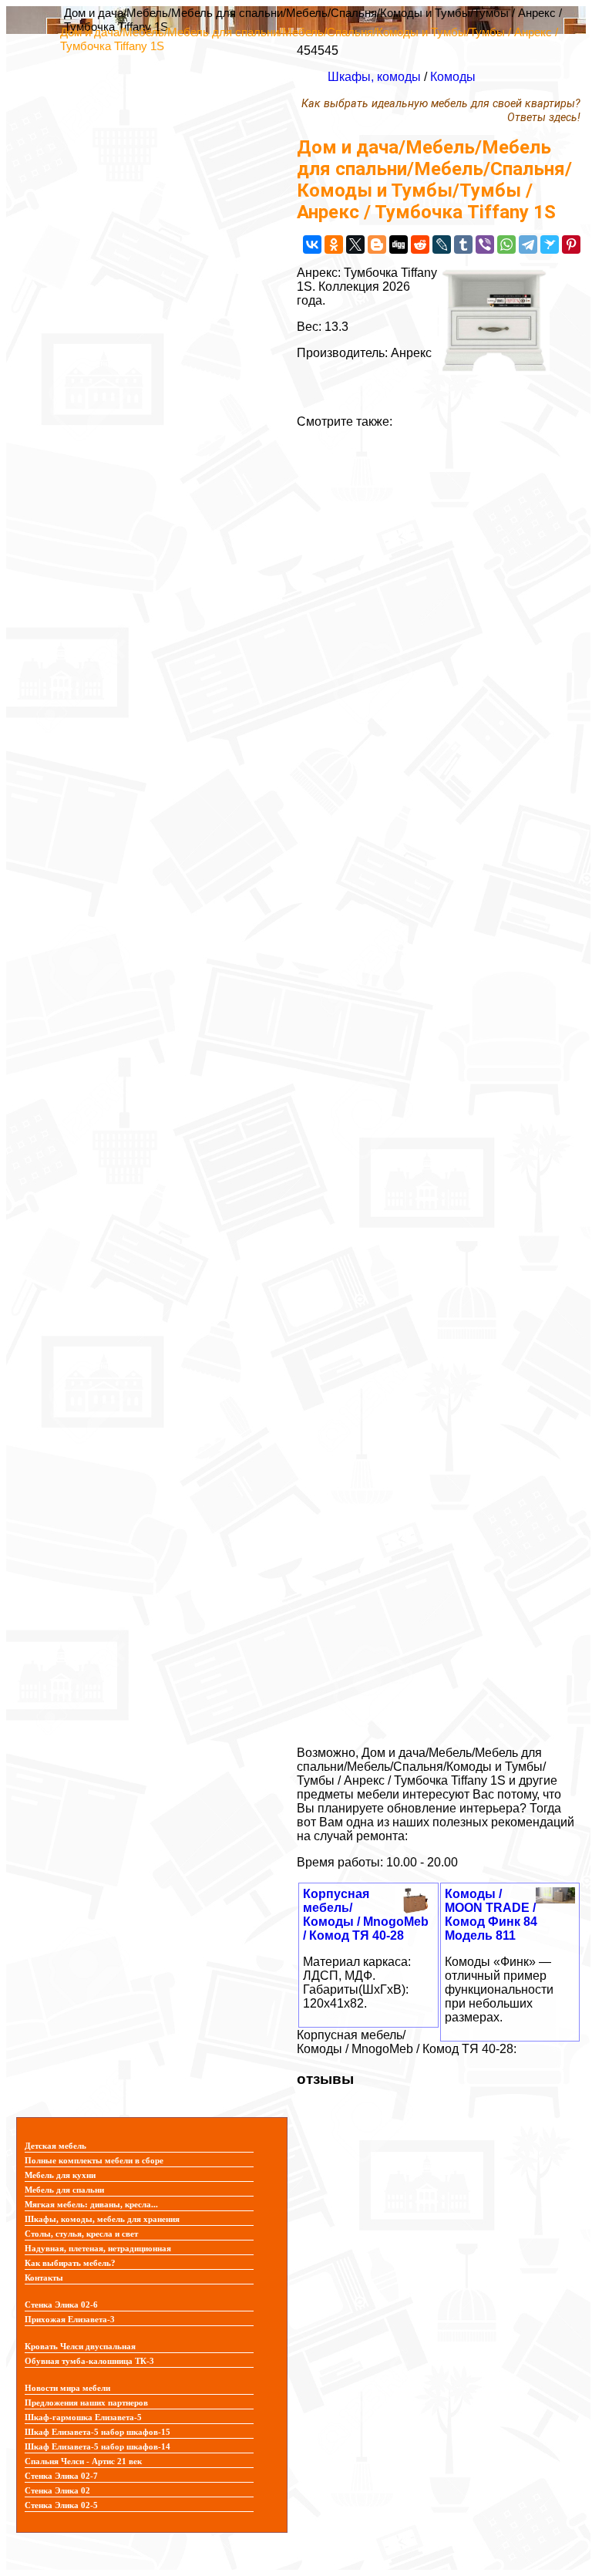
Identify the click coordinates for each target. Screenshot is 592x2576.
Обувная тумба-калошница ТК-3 (89, 2361)
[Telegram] (528, 244)
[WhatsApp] (506, 244)
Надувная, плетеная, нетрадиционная (98, 2249)
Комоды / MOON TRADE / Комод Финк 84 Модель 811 (491, 1915)
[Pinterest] (571, 244)
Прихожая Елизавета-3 (70, 2320)
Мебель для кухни (60, 2175)
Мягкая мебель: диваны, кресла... (91, 2205)
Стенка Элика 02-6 (61, 2305)
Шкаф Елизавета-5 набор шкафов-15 (98, 2432)
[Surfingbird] (550, 244)
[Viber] (485, 244)
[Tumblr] (463, 244)
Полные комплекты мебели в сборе (94, 2161)
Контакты (44, 2278)
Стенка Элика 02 (57, 2491)
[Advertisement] (439, 1081)
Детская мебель (55, 2146)
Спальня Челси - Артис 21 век (83, 2461)
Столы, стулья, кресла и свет (81, 2234)
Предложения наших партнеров (86, 2403)
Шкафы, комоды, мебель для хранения (102, 2219)
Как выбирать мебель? (70, 2263)
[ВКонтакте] (312, 244)
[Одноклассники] (334, 244)
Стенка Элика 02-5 (61, 2505)
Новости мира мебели (67, 2388)
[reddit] (420, 244)
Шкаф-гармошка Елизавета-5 (83, 2418)
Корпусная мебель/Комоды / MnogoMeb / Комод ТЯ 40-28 (366, 1915)
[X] (355, 244)
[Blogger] (377, 244)
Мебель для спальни (64, 2190)
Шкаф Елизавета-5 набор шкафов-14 (98, 2447)
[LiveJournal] (442, 244)
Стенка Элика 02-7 (61, 2476)
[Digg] (399, 244)
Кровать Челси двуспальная (80, 2347)
